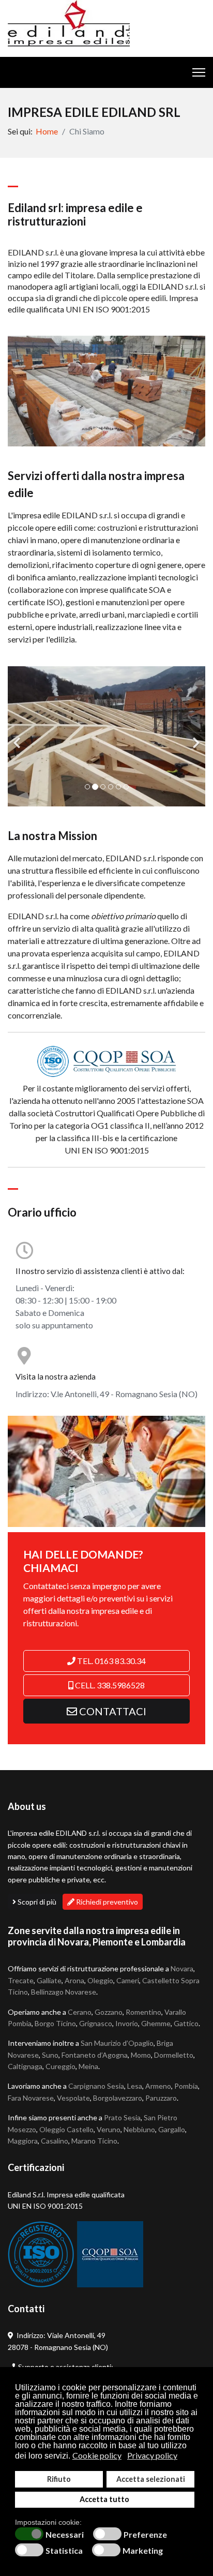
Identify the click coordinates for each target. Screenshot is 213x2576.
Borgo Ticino (55, 2023)
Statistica (64, 2551)
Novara (182, 1968)
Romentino (143, 2012)
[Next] (195, 736)
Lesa (135, 2086)
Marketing (143, 2551)
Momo (141, 2055)
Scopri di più (36, 1902)
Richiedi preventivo (106, 1902)
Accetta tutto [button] (104, 2499)
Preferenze (145, 2535)
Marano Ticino (94, 2141)
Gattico (186, 2023)
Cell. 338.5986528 (109, 1685)
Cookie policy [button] (97, 2455)
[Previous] (18, 736)
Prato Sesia (122, 2117)
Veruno (109, 2129)
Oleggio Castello (66, 2129)
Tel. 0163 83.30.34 (111, 1661)
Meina (88, 2066)
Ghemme (156, 2023)
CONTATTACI (112, 1711)
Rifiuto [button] (59, 2479)
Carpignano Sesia (96, 2086)
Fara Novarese (31, 2098)
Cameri (128, 1980)
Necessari (65, 2535)
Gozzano (109, 2012)
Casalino (55, 2141)
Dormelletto (174, 2055)
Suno (50, 2055)
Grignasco (96, 2023)
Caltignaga (25, 2066)
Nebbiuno (139, 2129)
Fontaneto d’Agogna (95, 2055)
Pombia (186, 2086)
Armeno (158, 2086)
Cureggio (60, 2066)
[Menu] (199, 72)
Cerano (80, 2012)
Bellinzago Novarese (64, 1992)
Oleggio (100, 1980)
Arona (74, 1980)
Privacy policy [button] (152, 2455)
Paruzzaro (161, 2098)
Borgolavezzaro (118, 2098)
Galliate (49, 1980)
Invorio (127, 2023)
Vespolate (73, 2098)
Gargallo (172, 2129)
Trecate (21, 1980)
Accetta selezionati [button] (151, 2479)
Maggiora (23, 2141)
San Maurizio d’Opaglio (117, 2043)
